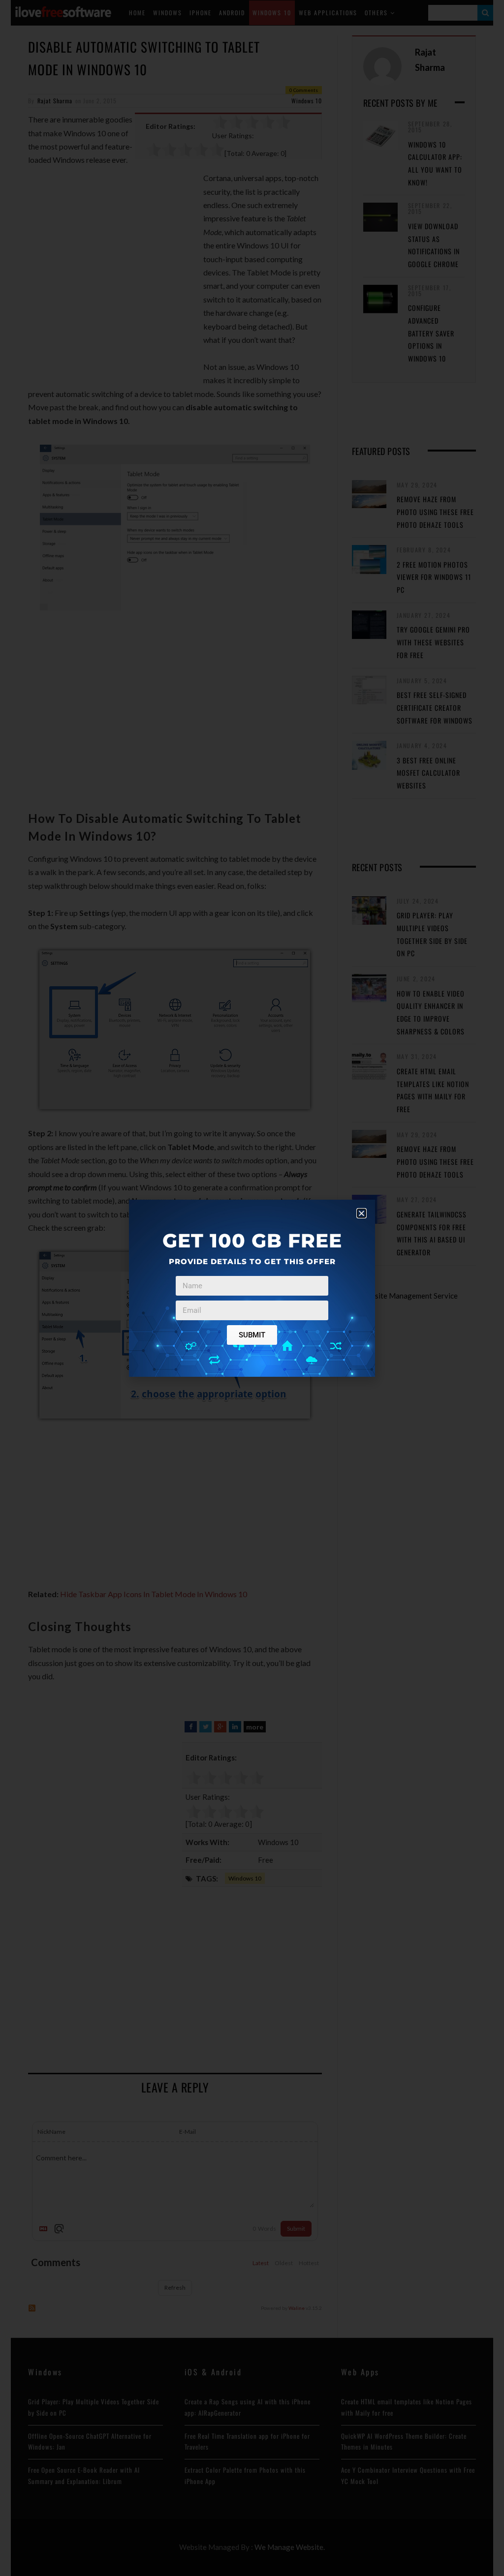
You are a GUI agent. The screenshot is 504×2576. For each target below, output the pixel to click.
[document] (252, 1288)
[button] (362, 1213)
